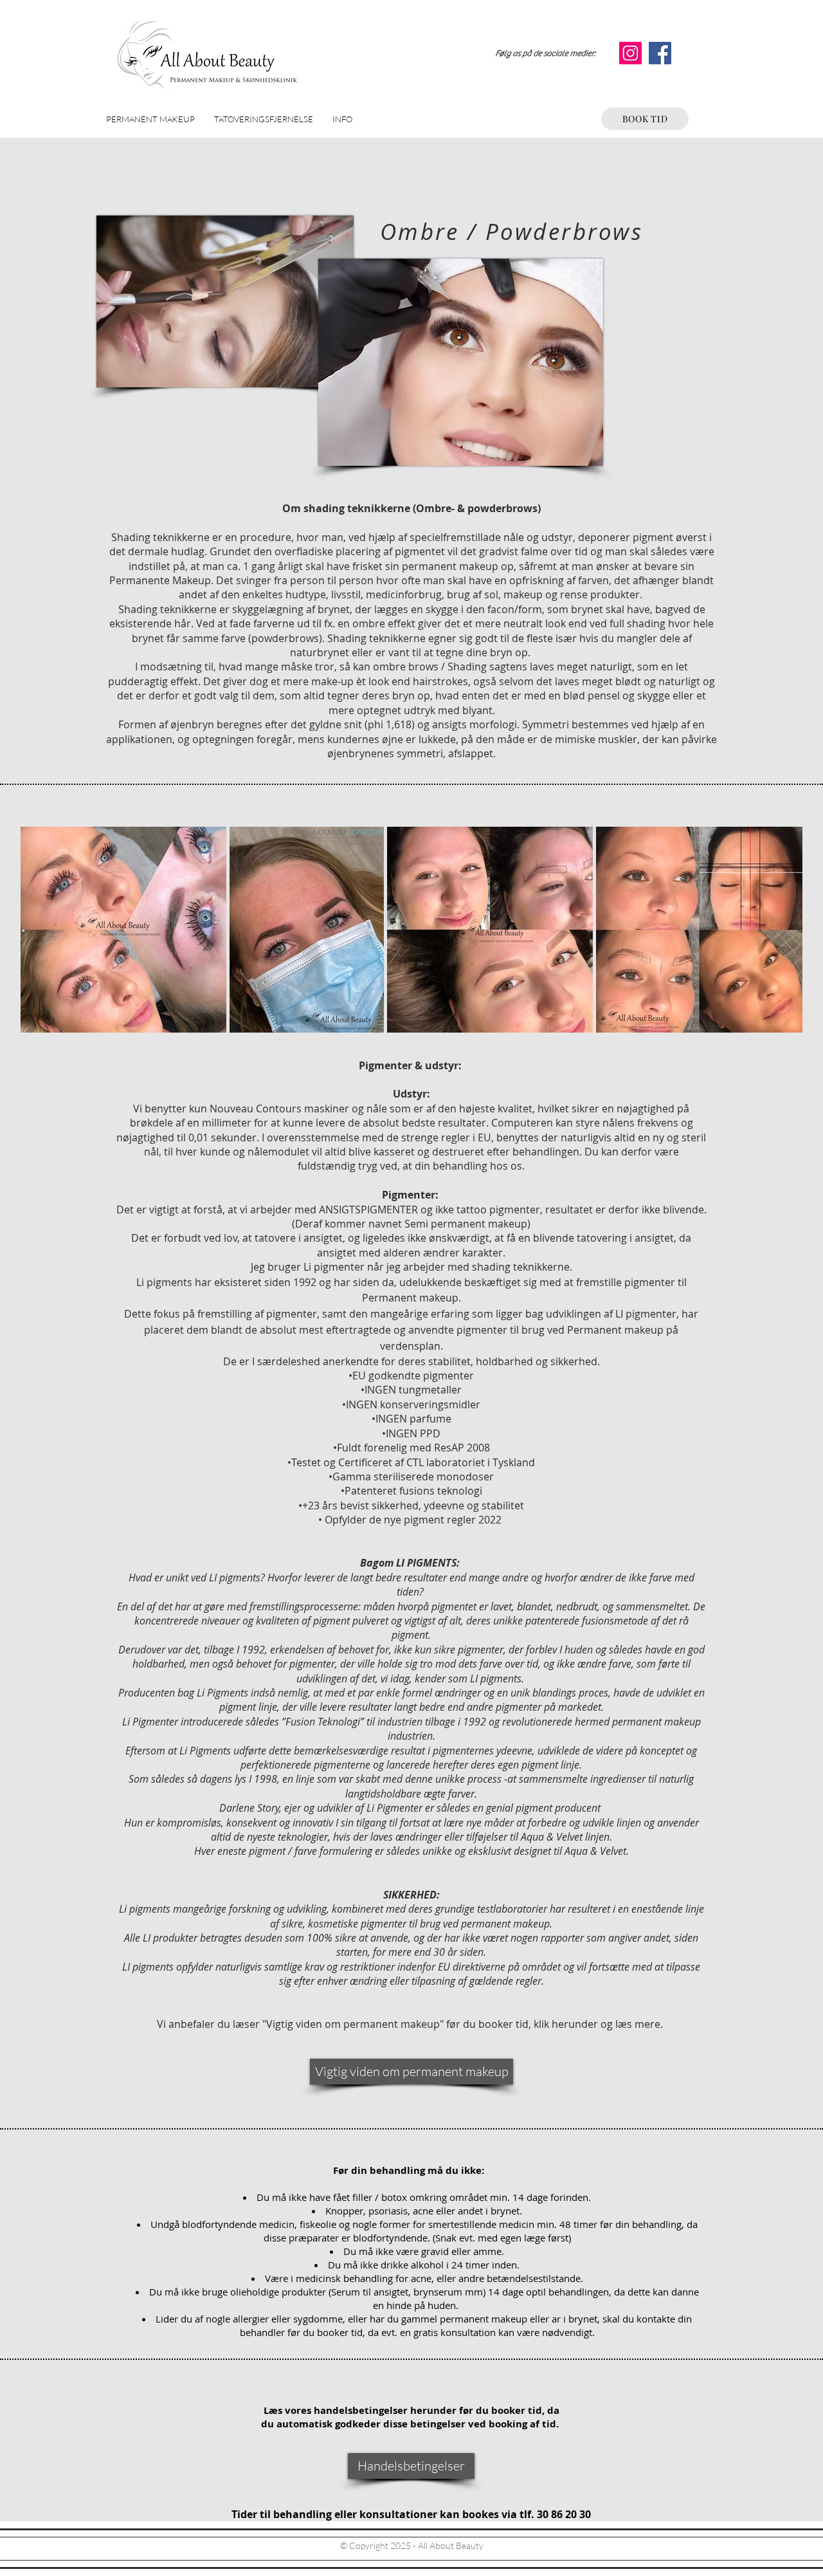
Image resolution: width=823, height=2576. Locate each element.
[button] (150, 119)
